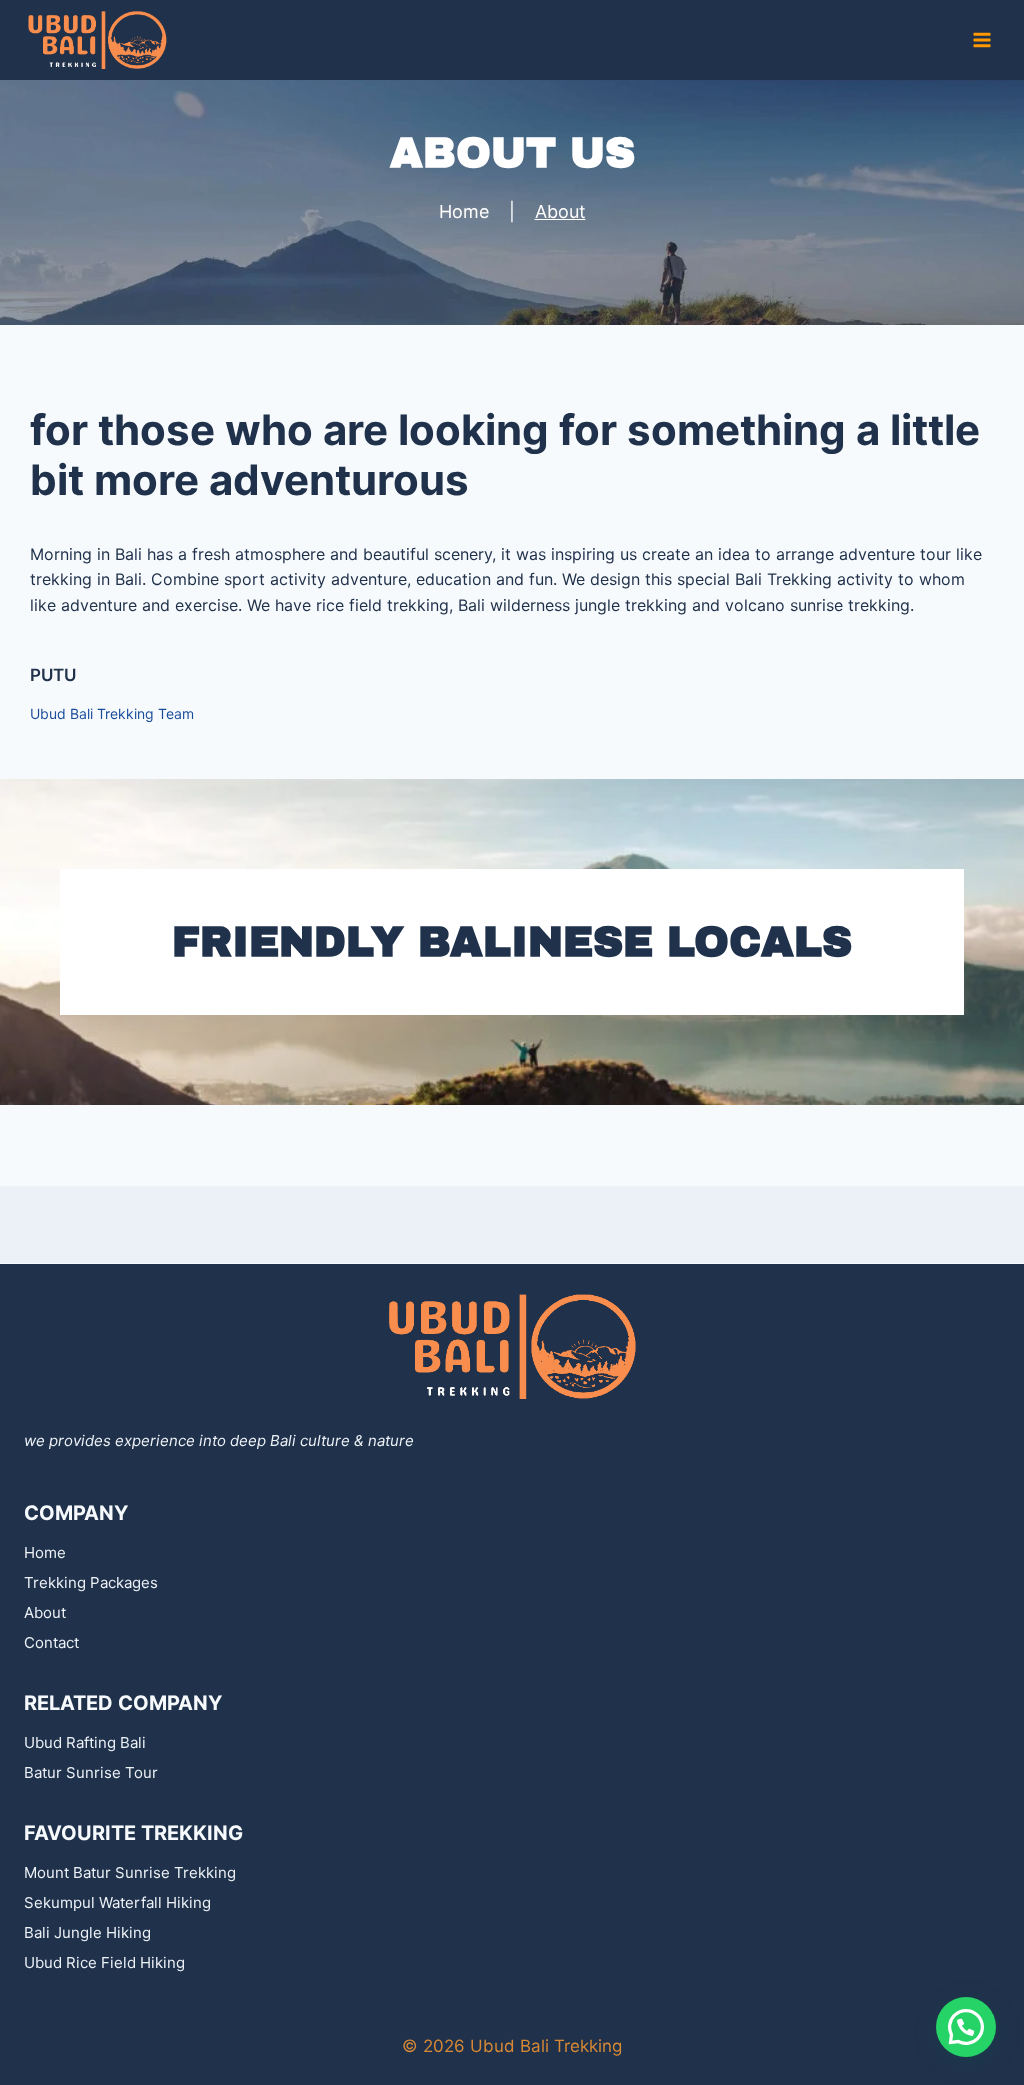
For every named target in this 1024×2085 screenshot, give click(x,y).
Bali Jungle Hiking (87, 1932)
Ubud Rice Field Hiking (104, 1962)
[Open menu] (981, 39)
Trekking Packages (91, 1582)
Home (45, 1552)
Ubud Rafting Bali (85, 1742)
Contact (51, 1642)
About (45, 1612)
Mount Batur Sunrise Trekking (130, 1872)
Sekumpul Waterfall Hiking (117, 1902)
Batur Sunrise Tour (91, 1772)
